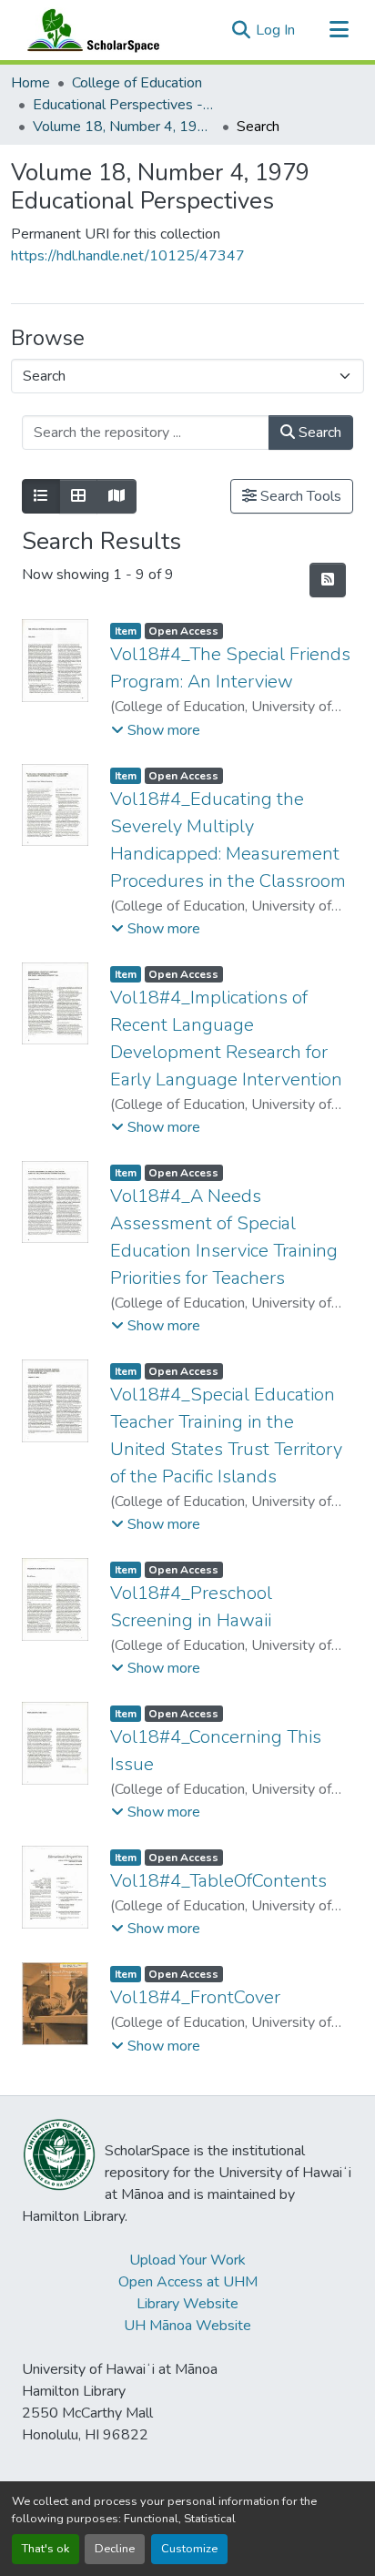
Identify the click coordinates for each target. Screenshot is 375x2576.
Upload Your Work (187, 2260)
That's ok (46, 2549)
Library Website (187, 2304)
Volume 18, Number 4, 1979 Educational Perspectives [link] (124, 127)
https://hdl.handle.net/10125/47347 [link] (128, 256)
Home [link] (30, 83)
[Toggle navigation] (339, 30)
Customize (189, 2549)
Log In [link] (275, 30)
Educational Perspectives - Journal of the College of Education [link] (124, 105)
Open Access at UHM (188, 2282)
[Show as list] (41, 496)
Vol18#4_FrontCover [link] (195, 1997)
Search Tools (299, 496)
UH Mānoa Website (187, 2326)
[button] (89, 30)
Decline (115, 2549)
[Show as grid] (78, 496)
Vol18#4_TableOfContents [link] (218, 1881)
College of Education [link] (137, 83)
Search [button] (318, 433)
